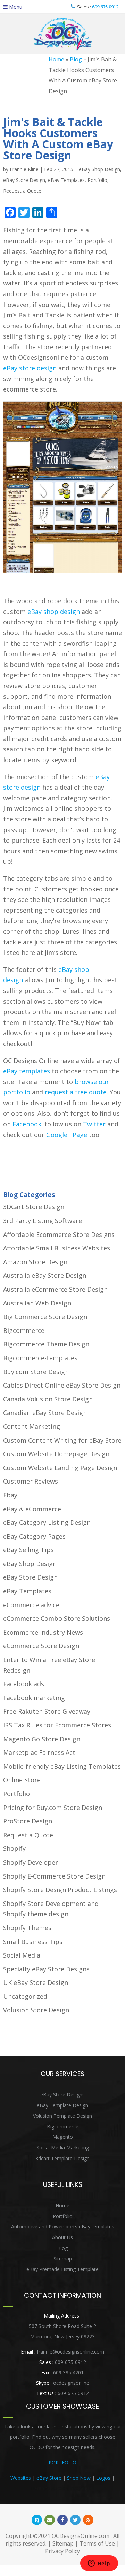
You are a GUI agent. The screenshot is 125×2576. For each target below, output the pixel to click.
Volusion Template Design (62, 2116)
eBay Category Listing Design (47, 1522)
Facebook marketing (34, 1698)
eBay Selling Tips (28, 1550)
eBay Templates (66, 180)
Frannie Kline (24, 169)
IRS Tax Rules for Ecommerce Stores (57, 1725)
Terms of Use (97, 2543)
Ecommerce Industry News (43, 1632)
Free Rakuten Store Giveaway (47, 1711)
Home (56, 59)
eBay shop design (54, 612)
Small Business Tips (33, 1942)
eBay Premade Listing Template (62, 2269)
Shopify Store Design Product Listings (60, 1890)
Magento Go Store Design (42, 1739)
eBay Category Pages (34, 1536)
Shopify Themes (27, 1928)
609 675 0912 (105, 7)
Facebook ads (24, 1684)
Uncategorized (25, 1996)
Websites (21, 2478)
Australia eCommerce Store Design (55, 1289)
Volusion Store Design (36, 2010)
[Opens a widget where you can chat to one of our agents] (99, 2564)
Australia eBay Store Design (45, 1275)
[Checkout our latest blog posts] (88, 2520)
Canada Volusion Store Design (48, 1399)
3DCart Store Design (34, 1207)
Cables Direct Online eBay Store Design (62, 1385)
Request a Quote (22, 191)
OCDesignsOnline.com (81, 2536)
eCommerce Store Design (41, 1646)
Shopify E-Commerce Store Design (54, 1876)
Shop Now (79, 2478)
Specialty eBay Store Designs (46, 1969)
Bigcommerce (24, 1330)
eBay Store (49, 2478)
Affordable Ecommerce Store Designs (59, 1234)
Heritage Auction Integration (63, 2488)
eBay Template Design (62, 2105)
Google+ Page (67, 1135)
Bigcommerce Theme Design (46, 1344)
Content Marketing (32, 1426)
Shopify (14, 1848)
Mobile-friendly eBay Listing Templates (62, 1766)
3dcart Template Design (62, 2158)
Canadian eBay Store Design (45, 1413)
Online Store (22, 1780)
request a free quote (76, 1092)
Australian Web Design (37, 1303)
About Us (62, 2237)
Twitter (94, 1124)
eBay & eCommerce (32, 1509)
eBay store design (30, 368)
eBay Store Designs (62, 2095)
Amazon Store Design (35, 1262)
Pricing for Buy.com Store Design (53, 1808)
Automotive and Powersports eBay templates (63, 2227)
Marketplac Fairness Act (39, 1752)
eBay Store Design (24, 180)
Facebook (27, 1124)
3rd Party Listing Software (43, 1221)
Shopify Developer (31, 1862)
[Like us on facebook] (62, 2520)
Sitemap (63, 2258)
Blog (76, 59)
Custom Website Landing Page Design (60, 1468)
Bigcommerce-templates (40, 1358)
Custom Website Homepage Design (56, 1454)
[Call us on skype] (37, 2520)
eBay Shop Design (99, 169)
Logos (103, 2478)
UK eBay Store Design (36, 1982)
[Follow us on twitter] (75, 2520)
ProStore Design (28, 1821)
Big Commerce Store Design (45, 1317)
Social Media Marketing (63, 2148)
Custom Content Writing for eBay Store (62, 1440)
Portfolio (97, 180)
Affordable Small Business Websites (57, 1248)
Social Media (22, 1955)
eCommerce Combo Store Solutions (57, 1618)
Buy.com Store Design (36, 1372)
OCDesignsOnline (62, 34)
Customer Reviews (31, 1481)
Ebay (10, 1495)
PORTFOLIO (62, 2463)
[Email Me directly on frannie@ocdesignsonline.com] (50, 2520)
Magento (63, 2137)
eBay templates (27, 1071)
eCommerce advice (31, 1605)
